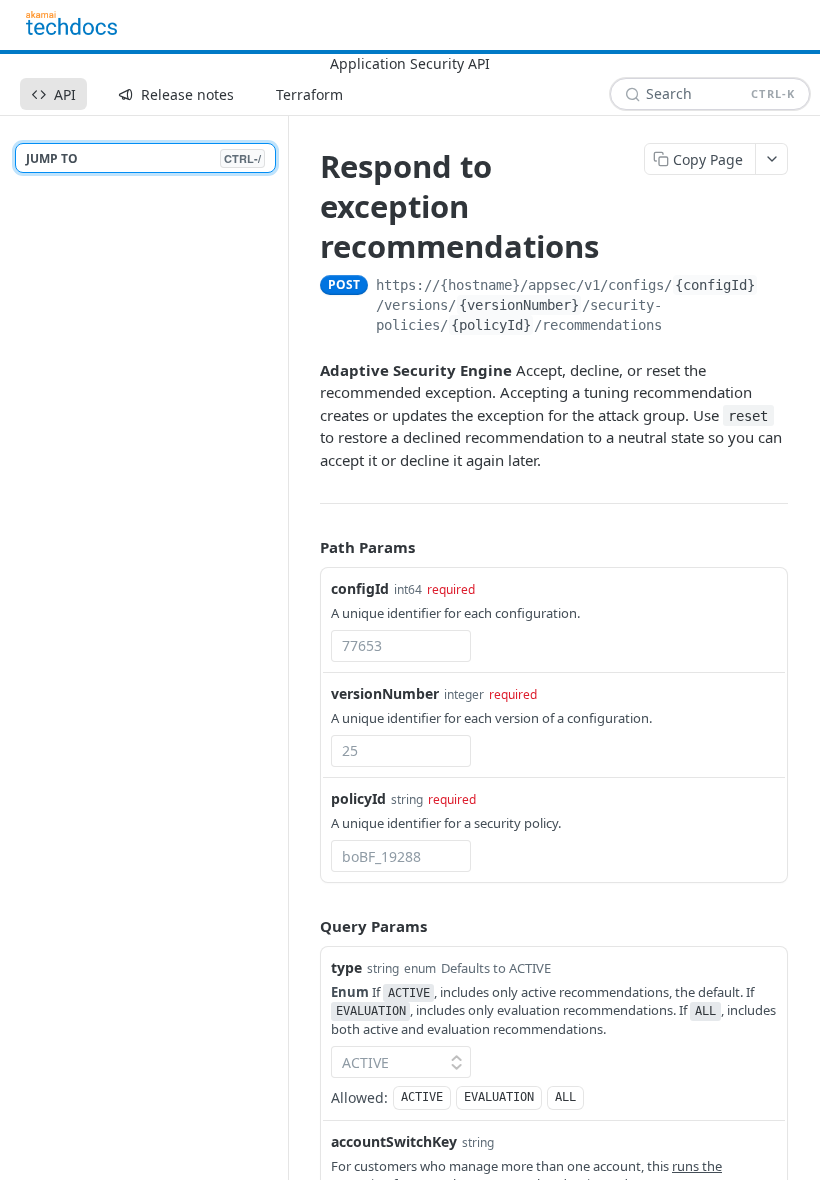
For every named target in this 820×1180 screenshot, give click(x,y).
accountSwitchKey (394, 1141)
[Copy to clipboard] (780, 287)
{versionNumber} (519, 305)
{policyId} (491, 325)
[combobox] (401, 646)
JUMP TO (143, 158)
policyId (358, 798)
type (346, 967)
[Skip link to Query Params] (306, 926)
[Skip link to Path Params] (306, 547)
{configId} (715, 285)
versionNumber (385, 693)
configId (360, 588)
